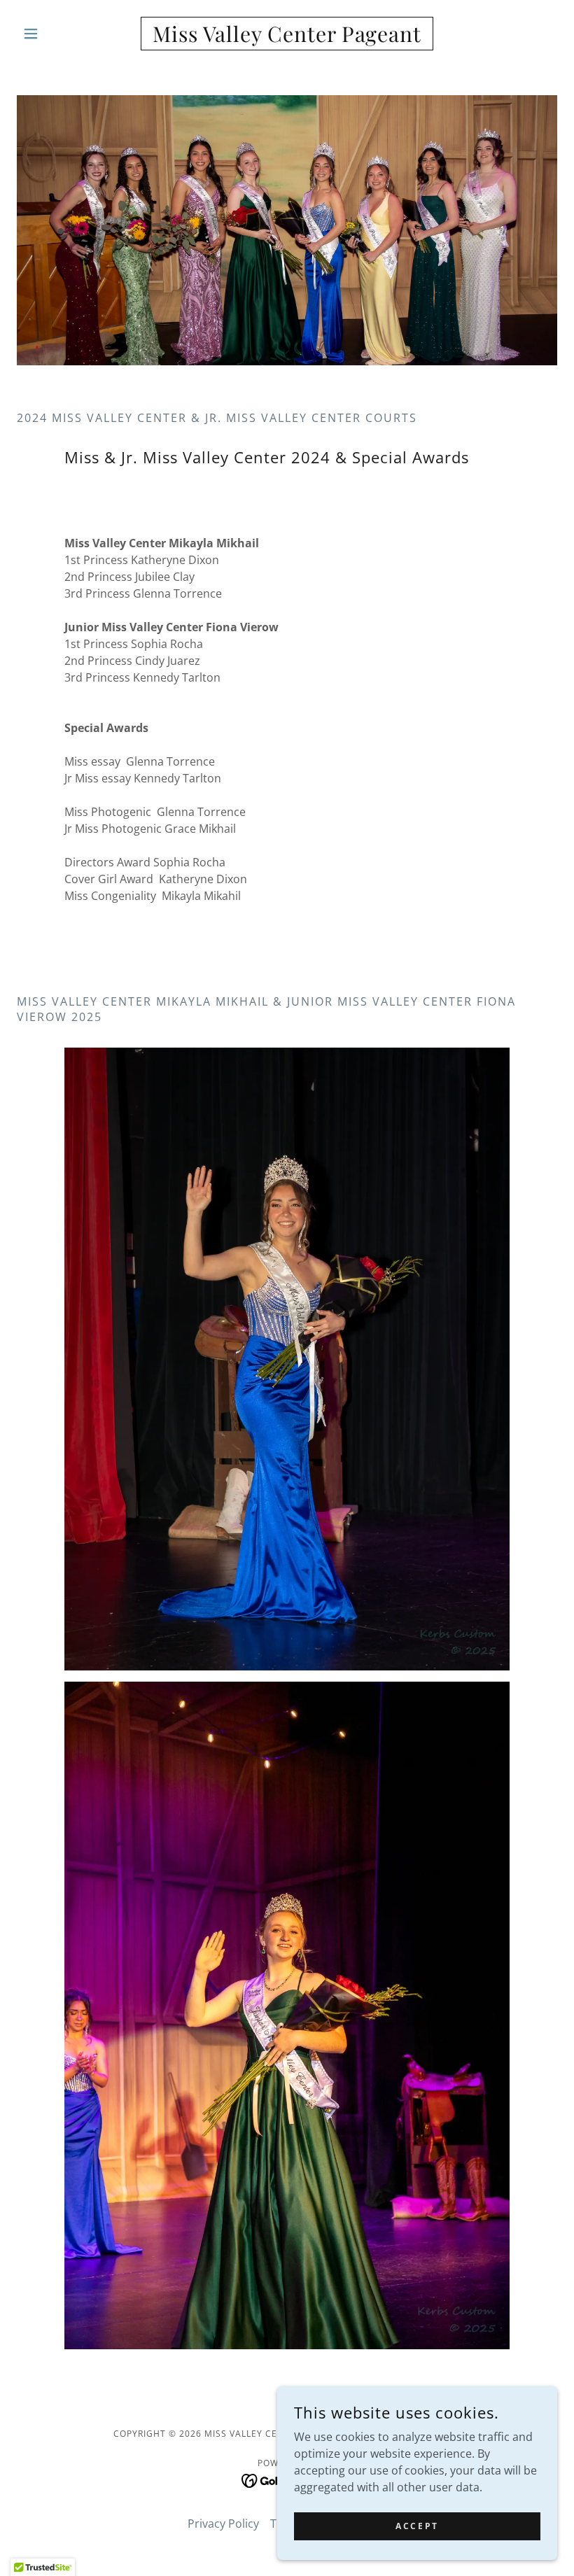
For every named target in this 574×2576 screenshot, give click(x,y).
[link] (287, 38)
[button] (57, 34)
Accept (417, 2526)
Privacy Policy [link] (223, 2524)
